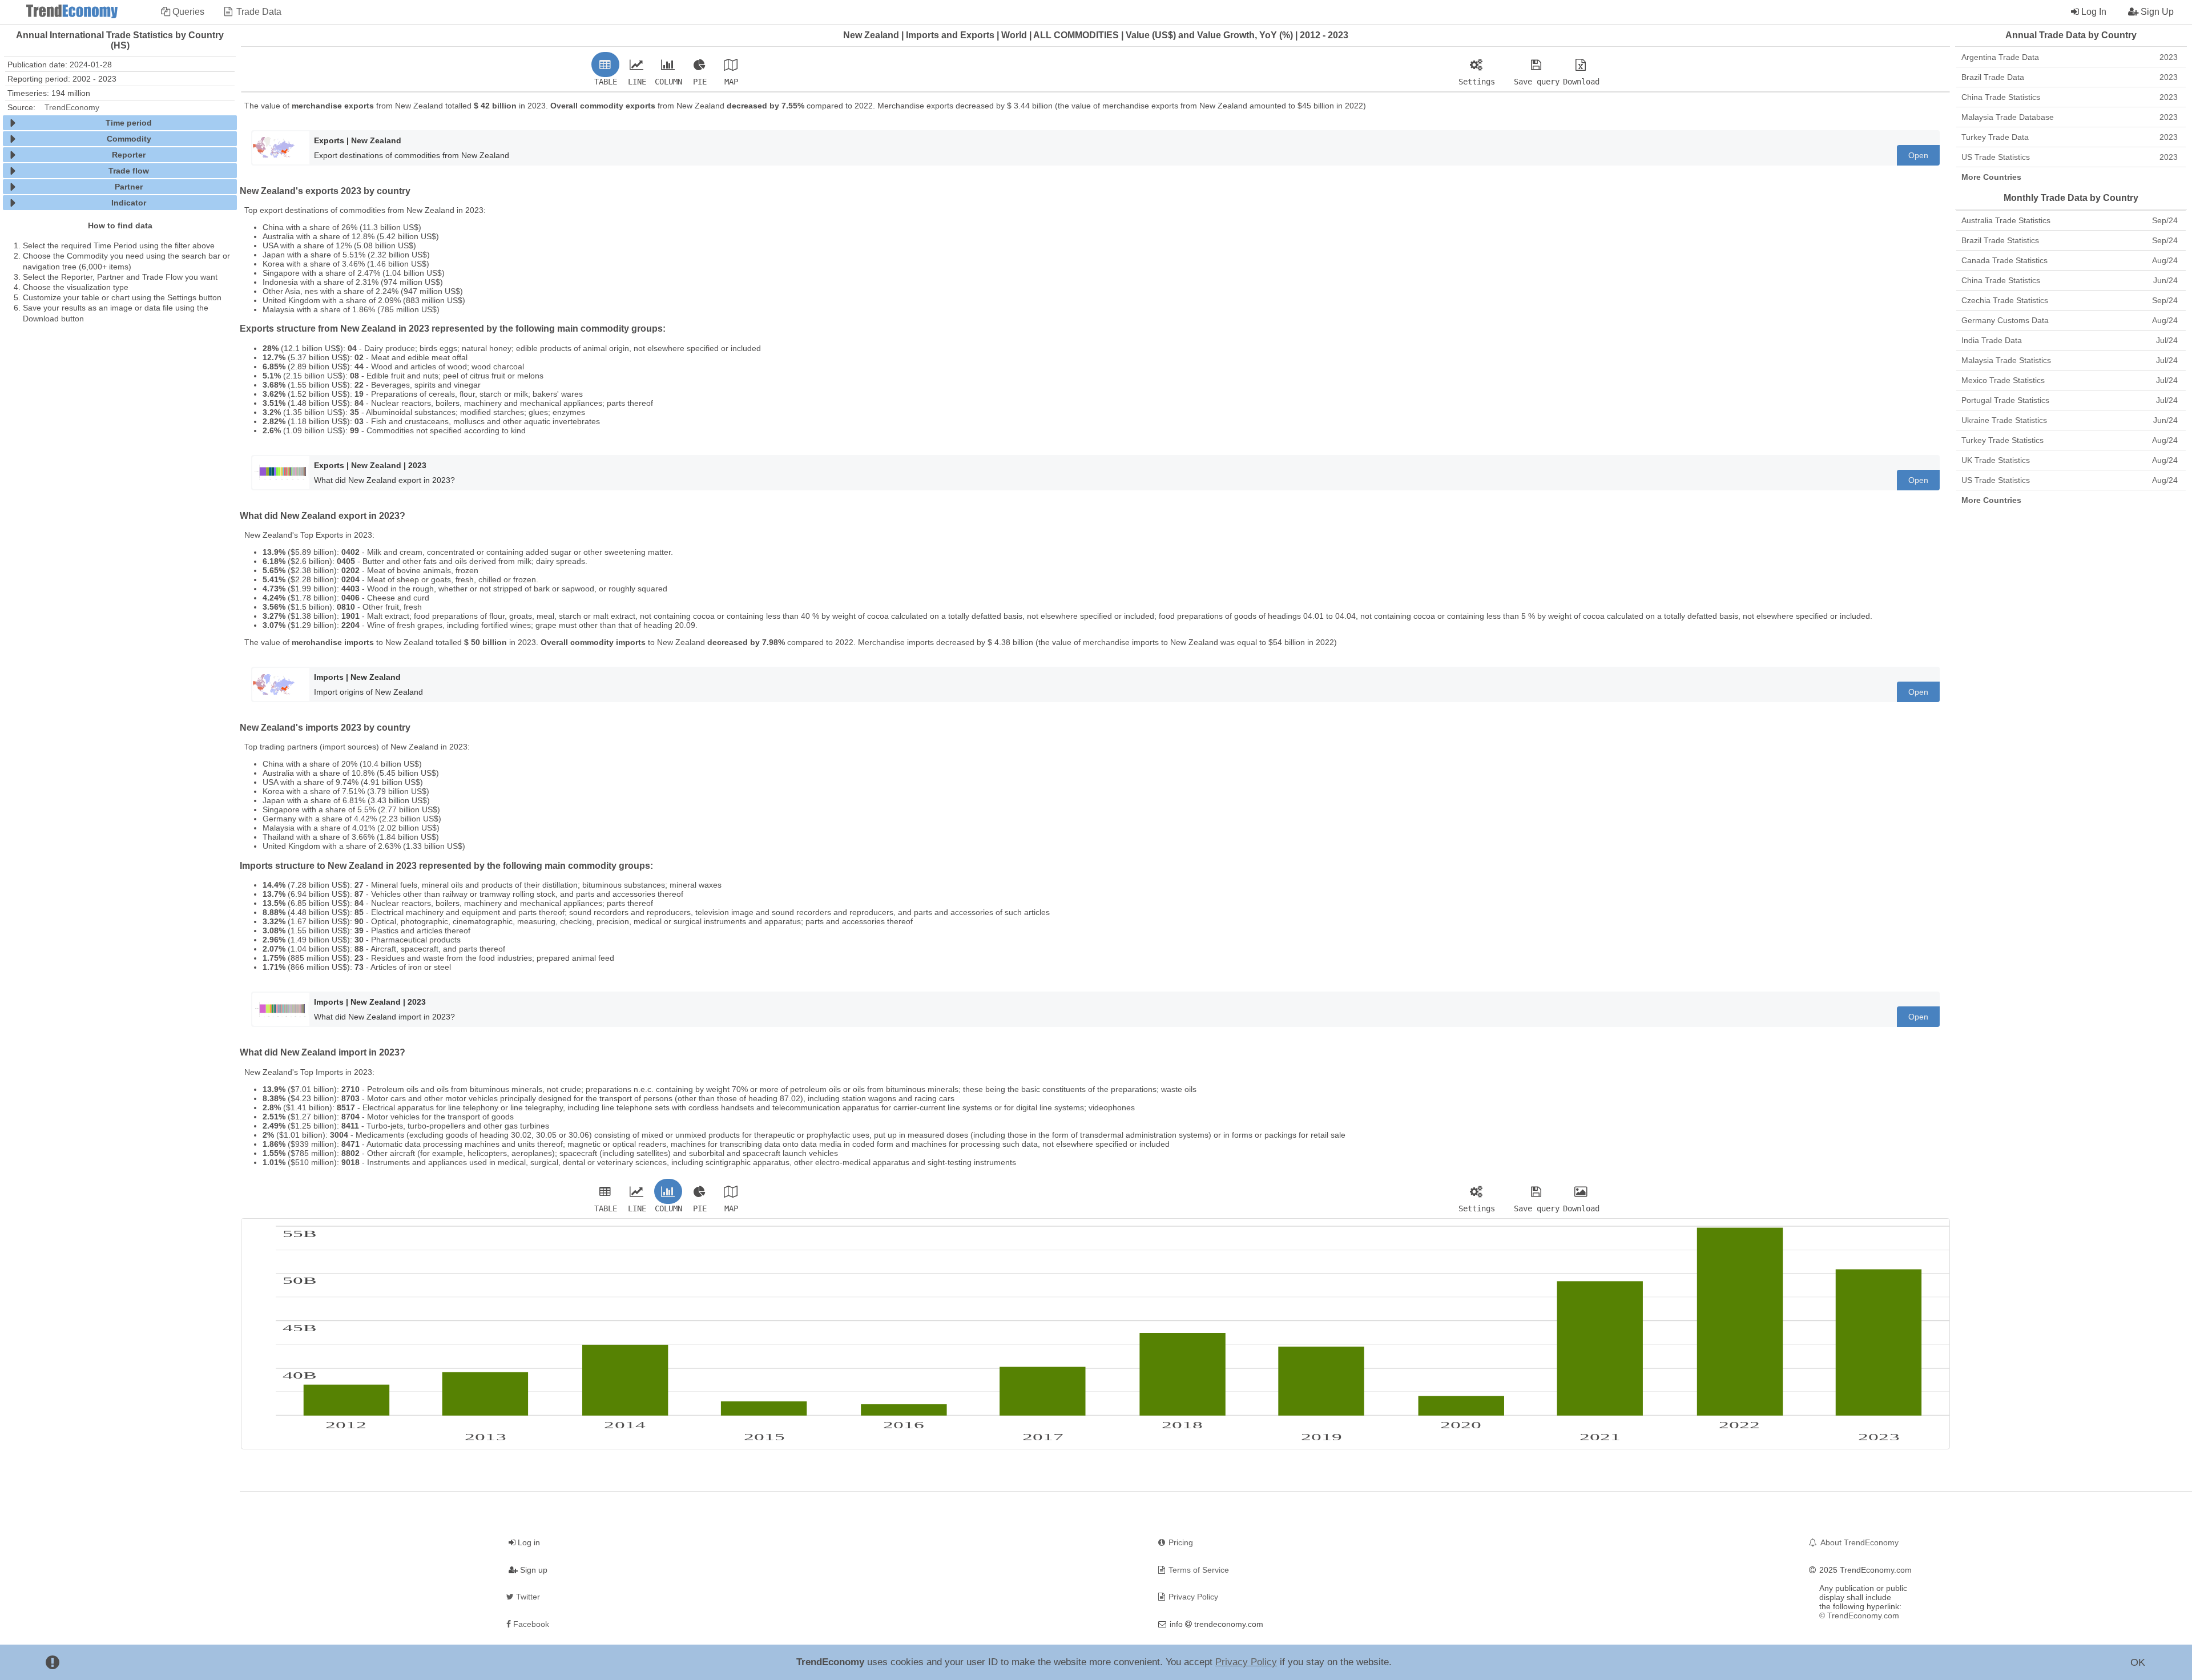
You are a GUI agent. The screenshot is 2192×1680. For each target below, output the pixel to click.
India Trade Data (2070, 340)
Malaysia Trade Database (2070, 117)
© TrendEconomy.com (1859, 1615)
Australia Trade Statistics (2070, 220)
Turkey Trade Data (2070, 137)
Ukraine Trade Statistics (2070, 420)
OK (2138, 1662)
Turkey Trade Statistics (2070, 440)
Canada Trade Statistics (2070, 260)
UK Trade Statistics (2070, 460)
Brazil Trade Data (2070, 77)
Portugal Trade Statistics (2070, 400)
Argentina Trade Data (2070, 57)
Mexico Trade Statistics (2070, 380)
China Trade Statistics (2070, 97)
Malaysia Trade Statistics (2070, 360)
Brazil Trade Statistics (2070, 240)
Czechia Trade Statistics (2070, 300)
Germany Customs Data (2070, 320)
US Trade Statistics (2070, 157)
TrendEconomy (72, 107)
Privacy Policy (1246, 1662)
